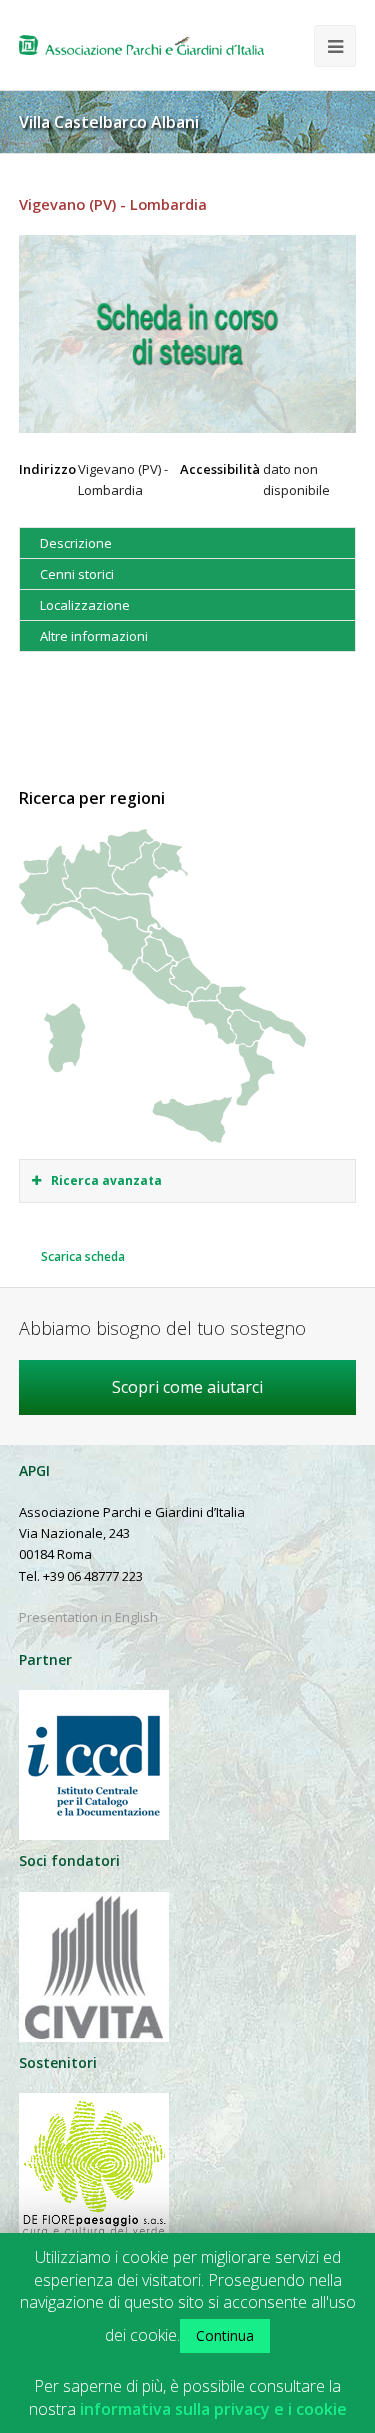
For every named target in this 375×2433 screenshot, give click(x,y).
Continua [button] (225, 2335)
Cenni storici (77, 574)
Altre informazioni (94, 636)
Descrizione (76, 543)
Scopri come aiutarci (187, 1387)
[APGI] (141, 45)
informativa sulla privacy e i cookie (213, 2409)
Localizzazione (85, 605)
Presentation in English (88, 1617)
